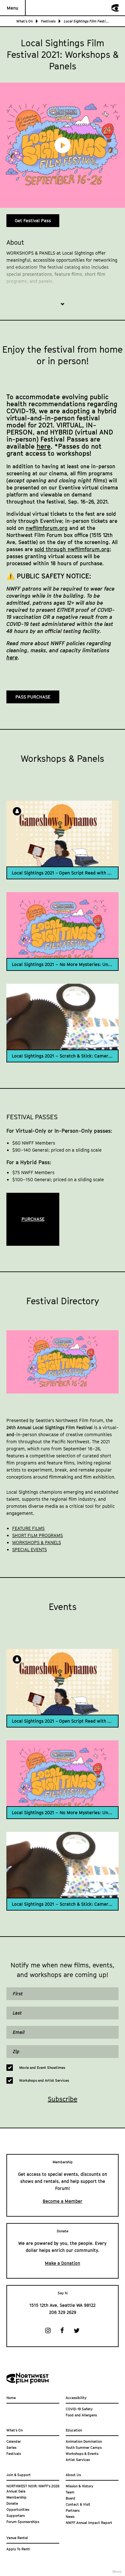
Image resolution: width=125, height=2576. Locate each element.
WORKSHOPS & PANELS (37, 1542)
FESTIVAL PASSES (32, 1117)
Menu (13, 8)
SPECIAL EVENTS (29, 1549)
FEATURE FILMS (28, 1528)
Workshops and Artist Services (44, 2080)
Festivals (48, 21)
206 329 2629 (63, 2312)
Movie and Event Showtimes (42, 2067)
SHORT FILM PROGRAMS (37, 1535)
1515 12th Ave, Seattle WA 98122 (63, 2305)
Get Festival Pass (33, 220)
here (44, 446)
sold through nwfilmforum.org (72, 549)
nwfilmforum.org (47, 528)
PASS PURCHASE (33, 697)
